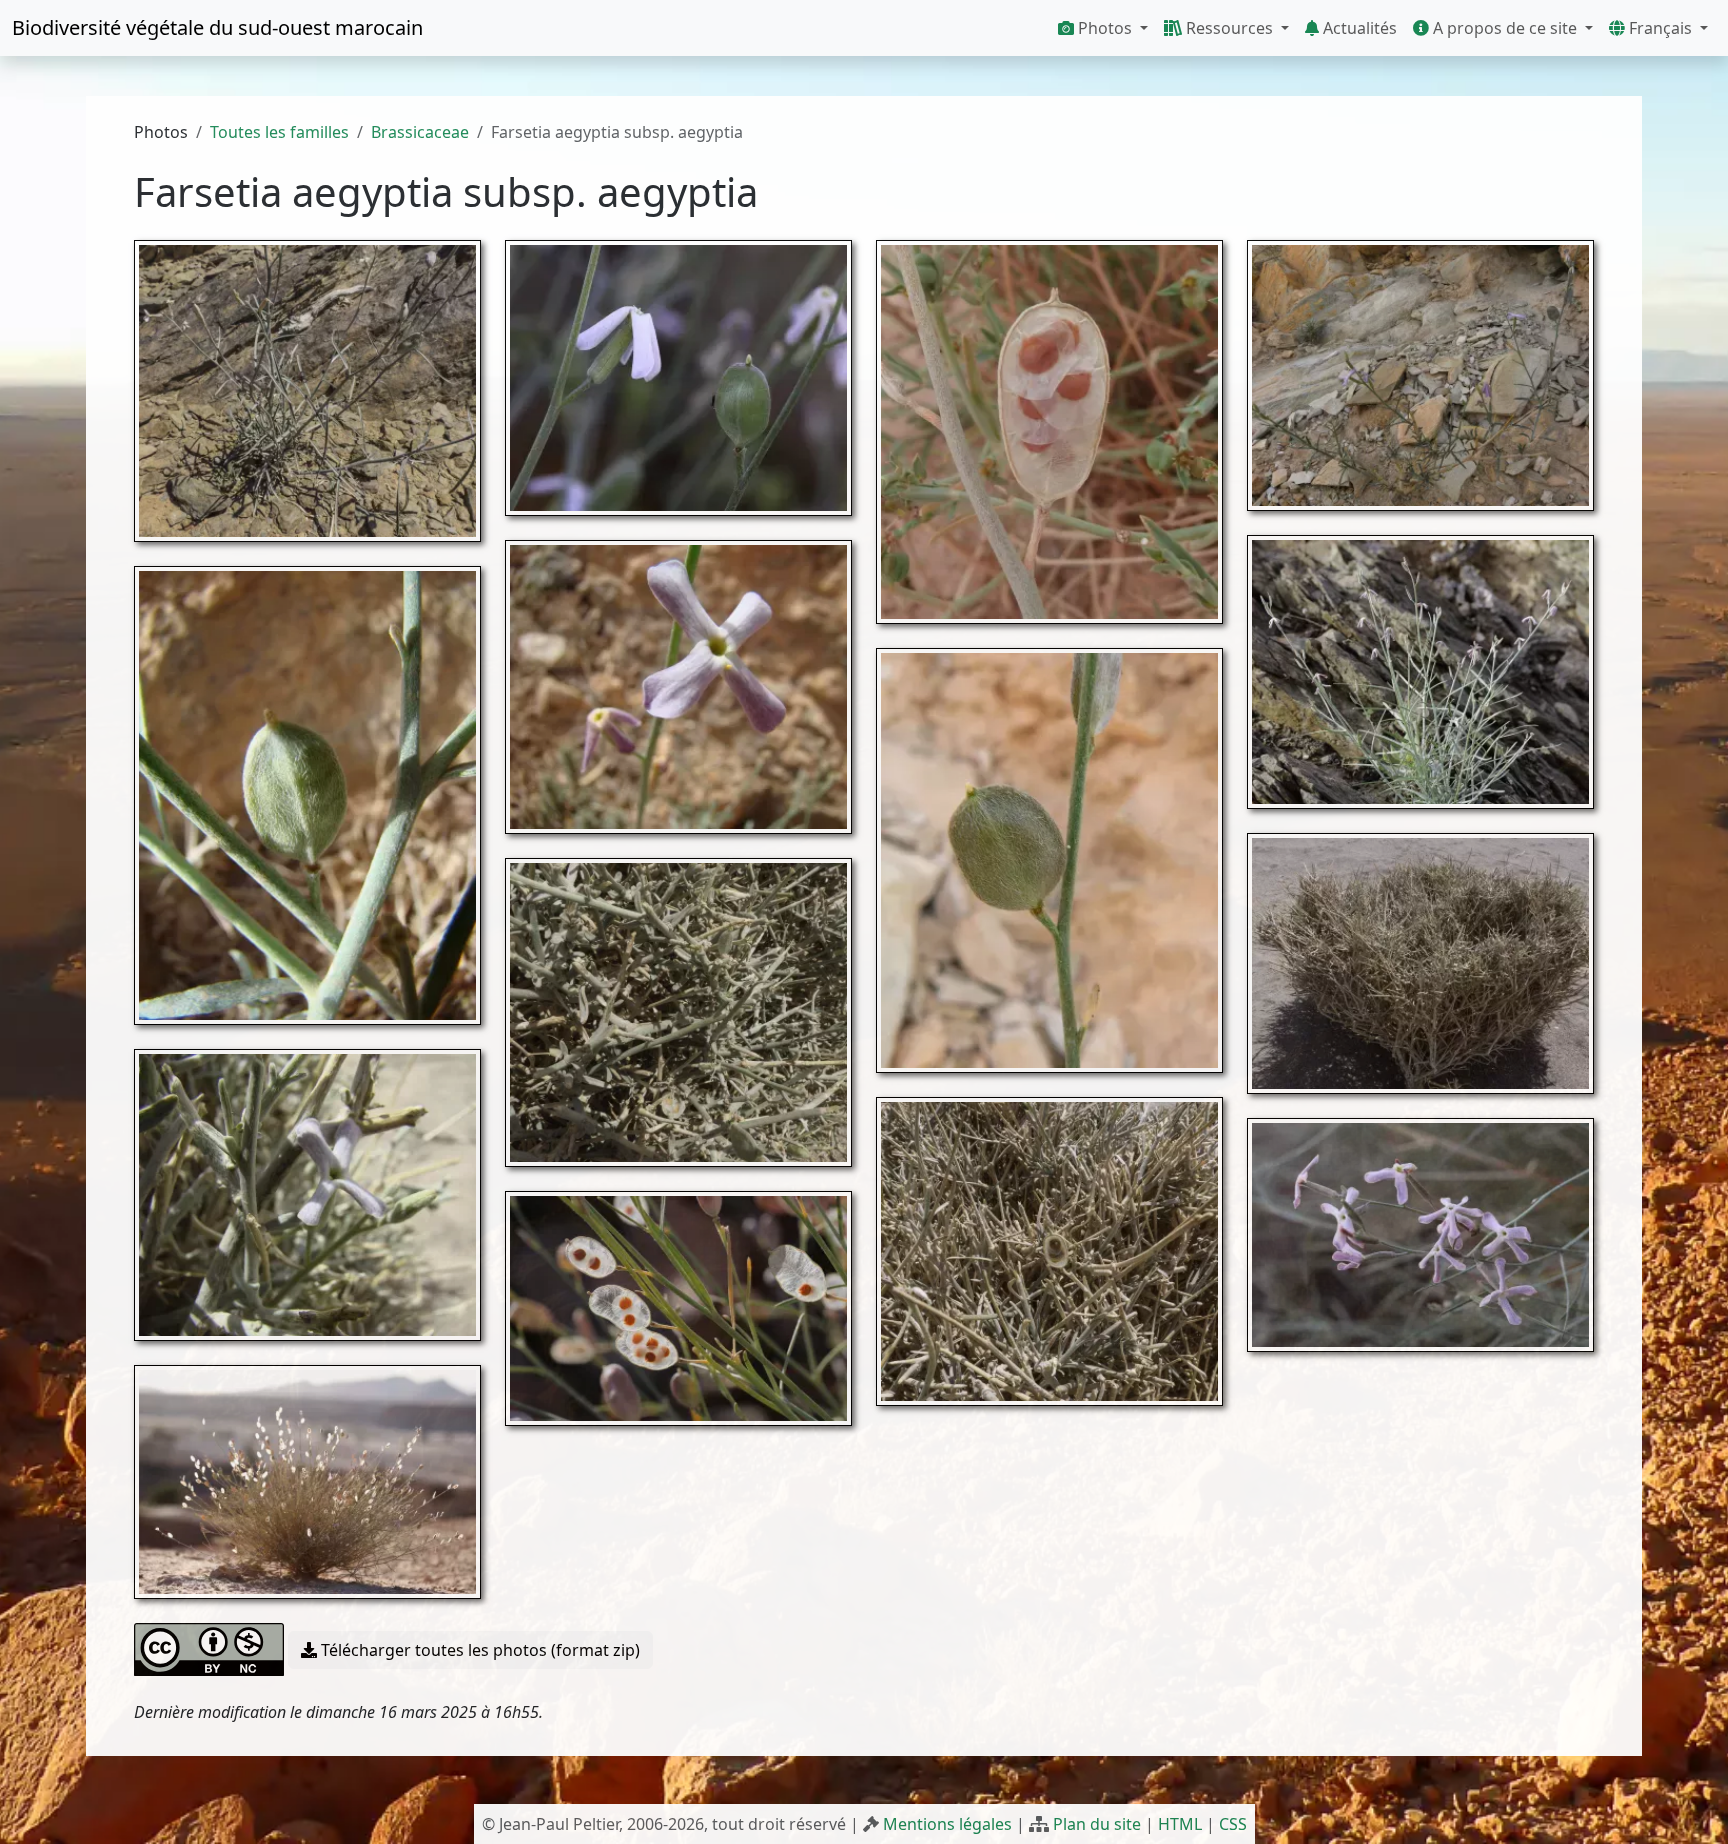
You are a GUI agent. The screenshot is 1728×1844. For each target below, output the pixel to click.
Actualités (1358, 28)
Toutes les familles (279, 132)
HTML (1180, 1824)
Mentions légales (947, 1824)
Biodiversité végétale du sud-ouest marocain (217, 27)
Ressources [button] (1229, 28)
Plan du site (1097, 1824)
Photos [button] (1105, 28)
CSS (1233, 1824)
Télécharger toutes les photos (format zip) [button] (478, 1650)
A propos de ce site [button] (1505, 28)
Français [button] (1660, 28)
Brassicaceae (420, 132)
